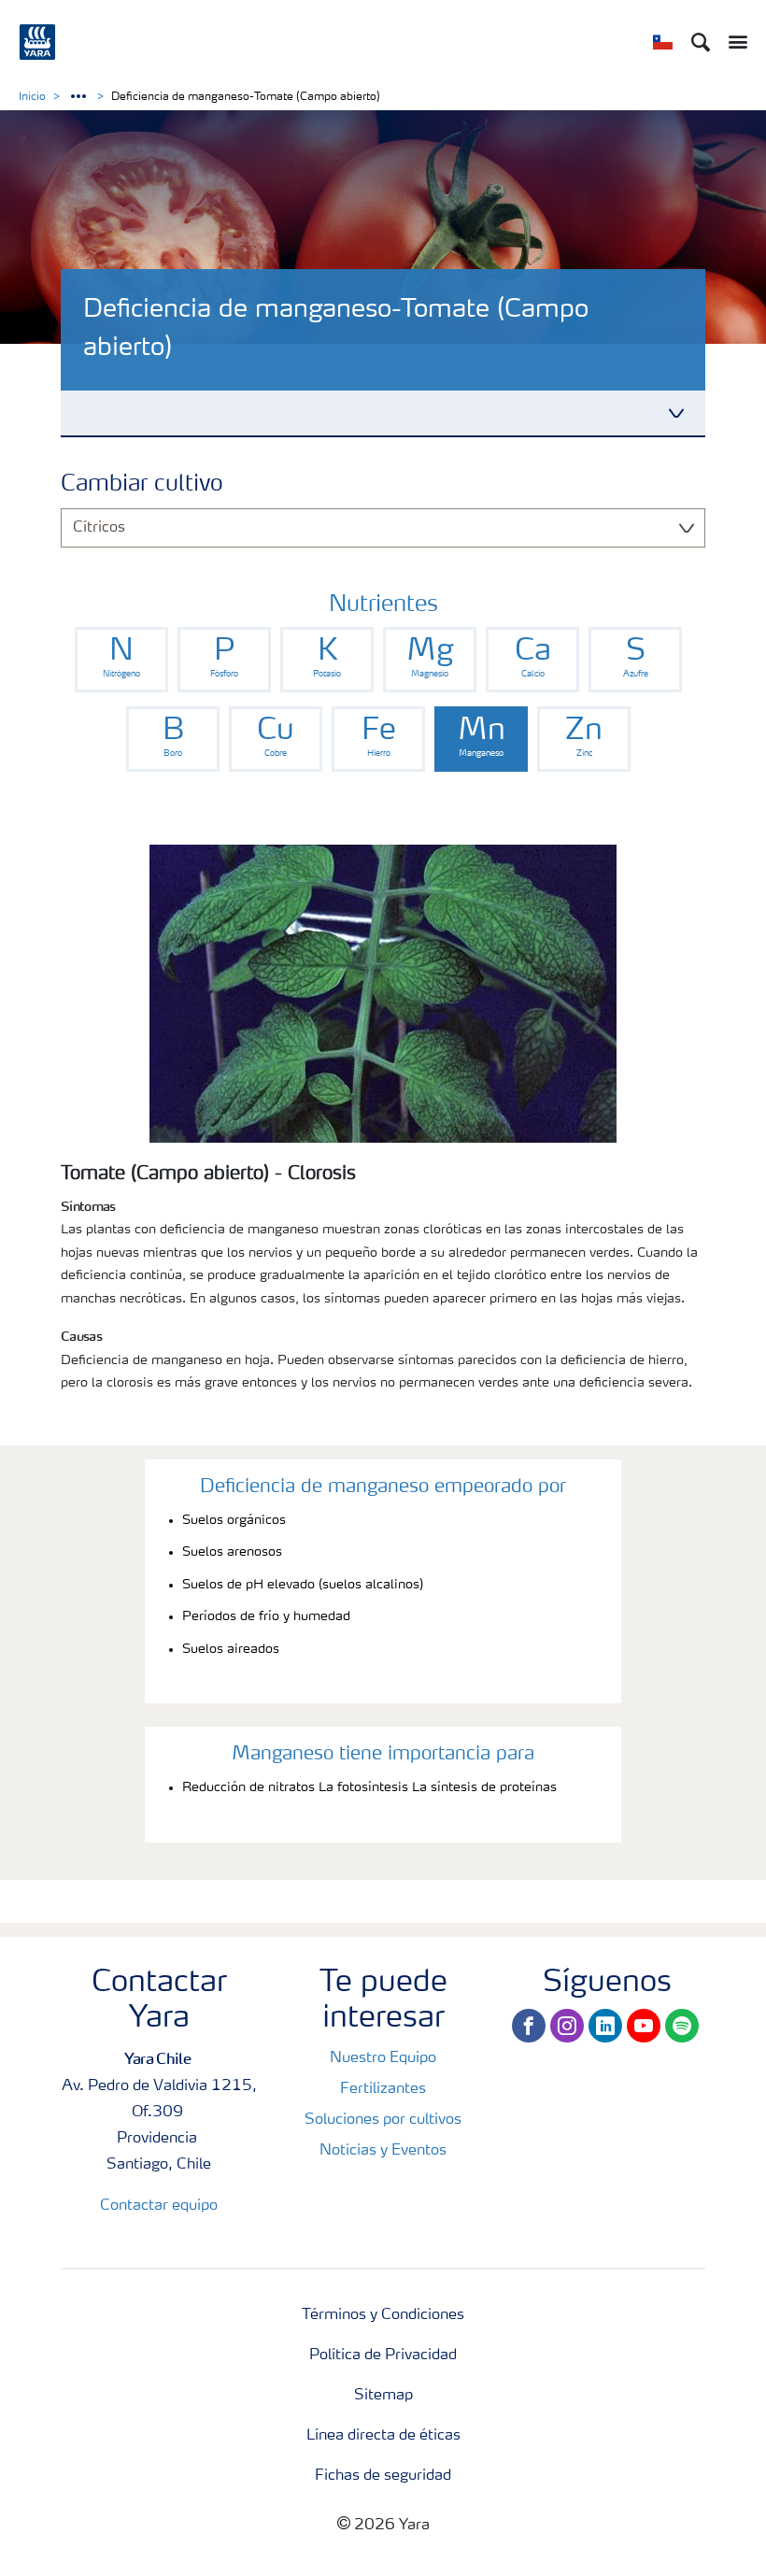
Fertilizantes (383, 2089)
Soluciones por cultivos (383, 2120)
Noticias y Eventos (383, 2151)
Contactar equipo (159, 2206)
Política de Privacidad (383, 2355)
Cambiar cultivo (142, 485)
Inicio (32, 97)
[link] (121, 660)
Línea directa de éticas (383, 2436)
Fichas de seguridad (383, 2476)
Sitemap (383, 2396)
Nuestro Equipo (383, 2058)
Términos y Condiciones (383, 2315)
